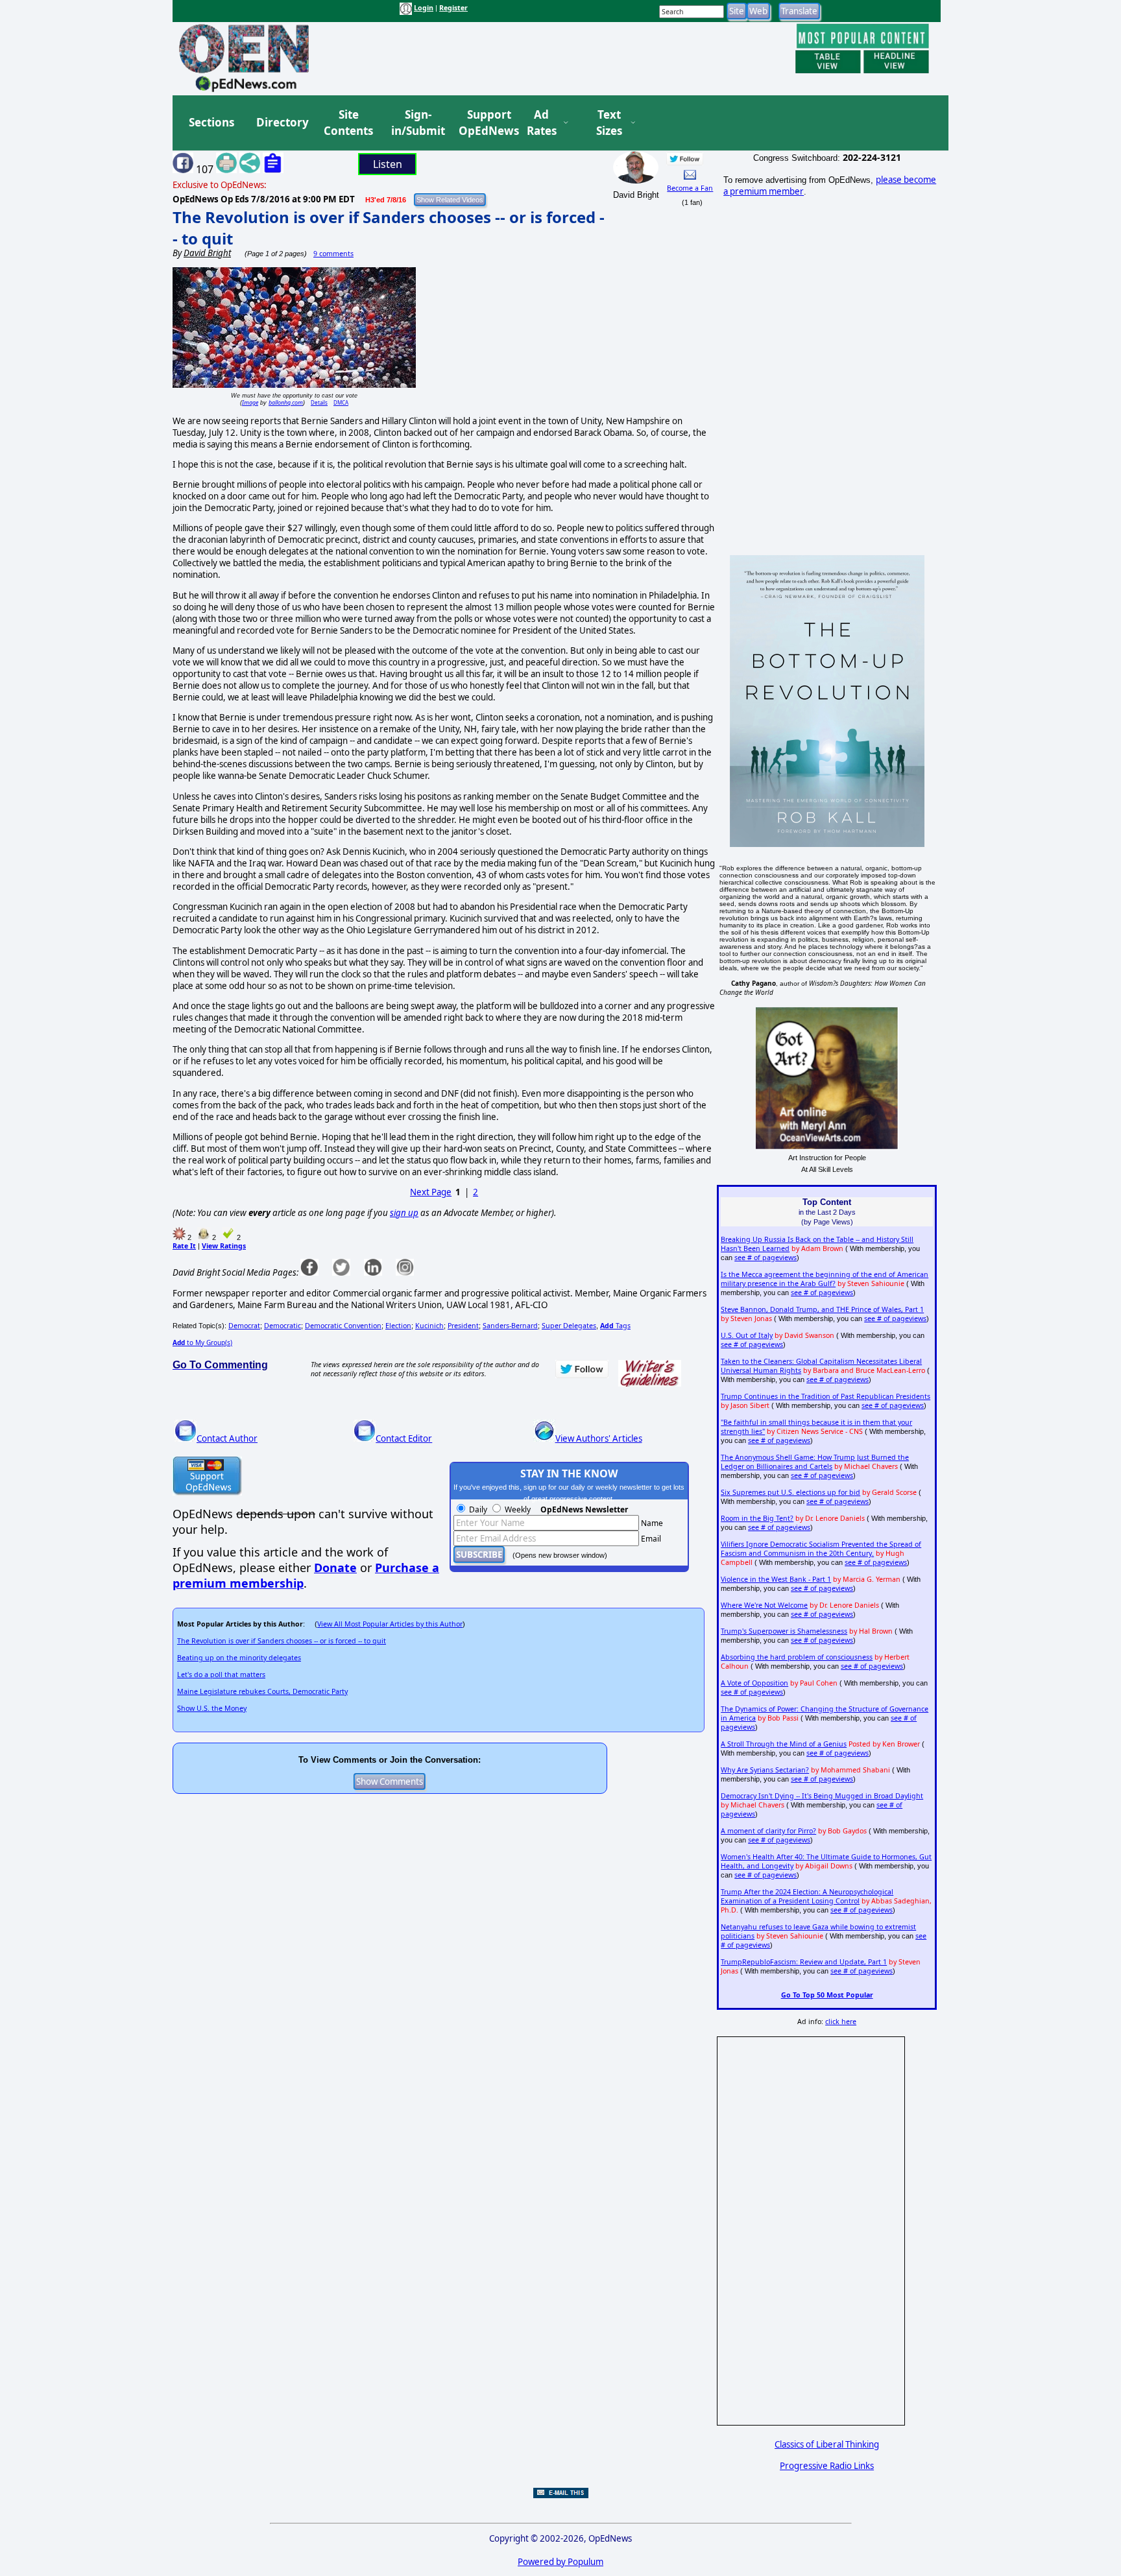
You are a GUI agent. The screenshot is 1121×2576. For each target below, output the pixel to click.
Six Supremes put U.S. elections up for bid (790, 1492)
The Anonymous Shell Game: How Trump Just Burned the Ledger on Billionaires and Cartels (815, 1462)
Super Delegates (569, 1326)
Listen (388, 164)
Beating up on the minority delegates (239, 1658)
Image (250, 402)
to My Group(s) (202, 1342)
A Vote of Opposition (754, 1683)
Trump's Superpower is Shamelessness (784, 1631)
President (463, 1326)
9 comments (333, 254)
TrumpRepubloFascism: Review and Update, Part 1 (804, 1962)
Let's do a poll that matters (221, 1675)
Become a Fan (690, 188)
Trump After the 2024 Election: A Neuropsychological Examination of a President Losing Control (807, 1896)
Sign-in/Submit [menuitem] (416, 123)
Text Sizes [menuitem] (609, 123)
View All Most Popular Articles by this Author (390, 1624)
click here (841, 2021)
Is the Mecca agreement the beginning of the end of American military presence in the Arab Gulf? (825, 1279)
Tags (615, 1326)
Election (398, 1326)
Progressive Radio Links (827, 2466)
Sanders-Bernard (510, 1326)
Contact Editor (404, 1438)
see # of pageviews (765, 1258)
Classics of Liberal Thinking (827, 2444)
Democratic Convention (343, 1326)
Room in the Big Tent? (757, 1518)
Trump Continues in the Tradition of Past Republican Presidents (826, 1396)
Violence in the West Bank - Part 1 (776, 1579)
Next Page (431, 1192)
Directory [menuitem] (282, 122)
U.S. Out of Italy (747, 1335)
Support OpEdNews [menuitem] (484, 123)
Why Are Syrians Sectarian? (765, 1770)
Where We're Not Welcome (764, 1605)
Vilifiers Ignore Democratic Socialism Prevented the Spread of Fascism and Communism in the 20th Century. (821, 1549)
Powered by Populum (560, 2562)
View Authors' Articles (599, 1438)
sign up (404, 1213)
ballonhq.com (286, 402)
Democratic (283, 1326)
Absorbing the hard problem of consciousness (797, 1657)
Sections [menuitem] (211, 122)
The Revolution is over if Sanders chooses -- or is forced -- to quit (282, 1641)
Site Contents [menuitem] (348, 123)
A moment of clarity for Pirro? (768, 1831)
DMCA (341, 402)
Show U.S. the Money (212, 1708)
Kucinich (429, 1326)
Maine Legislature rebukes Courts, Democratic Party (262, 1691)
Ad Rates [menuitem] (542, 123)
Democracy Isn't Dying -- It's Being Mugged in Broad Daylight (822, 1796)
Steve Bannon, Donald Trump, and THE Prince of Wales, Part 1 (822, 1309)
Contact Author (227, 1438)
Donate (335, 1568)
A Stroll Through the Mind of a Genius (784, 1744)
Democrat (244, 1326)
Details (319, 402)
